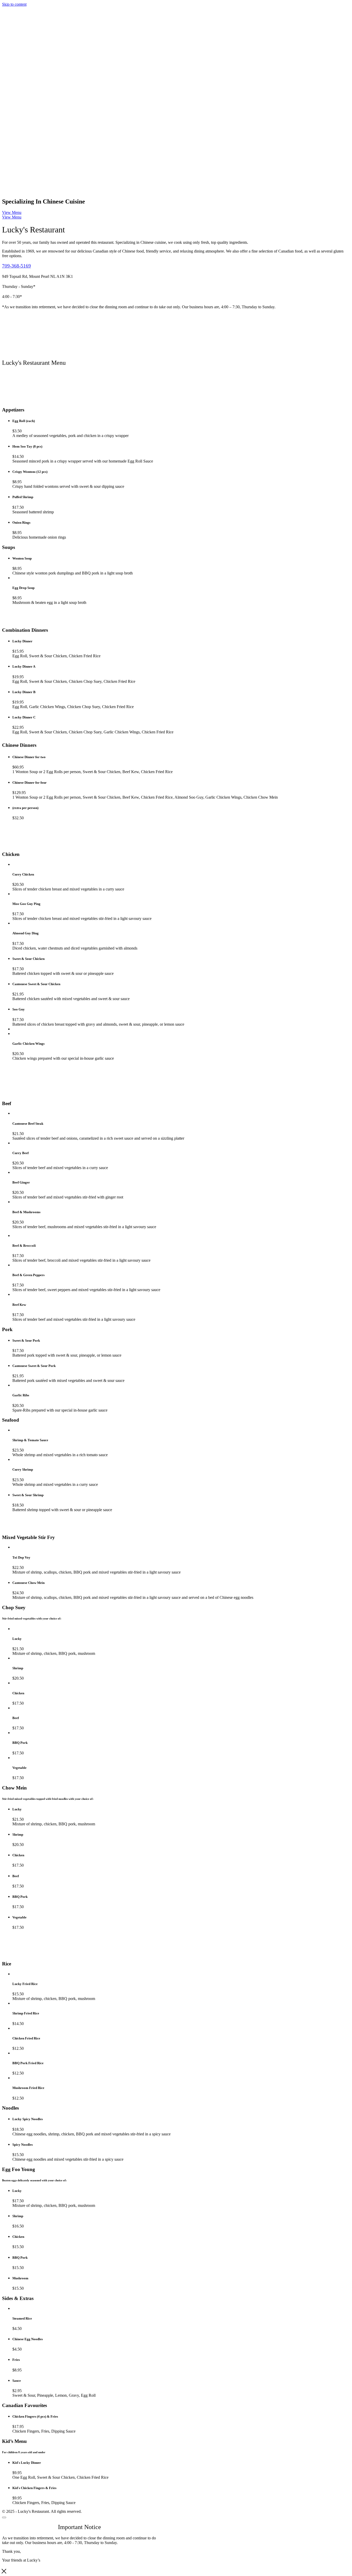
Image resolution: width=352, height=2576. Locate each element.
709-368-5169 (16, 266)
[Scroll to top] (4, 2517)
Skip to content (14, 4)
